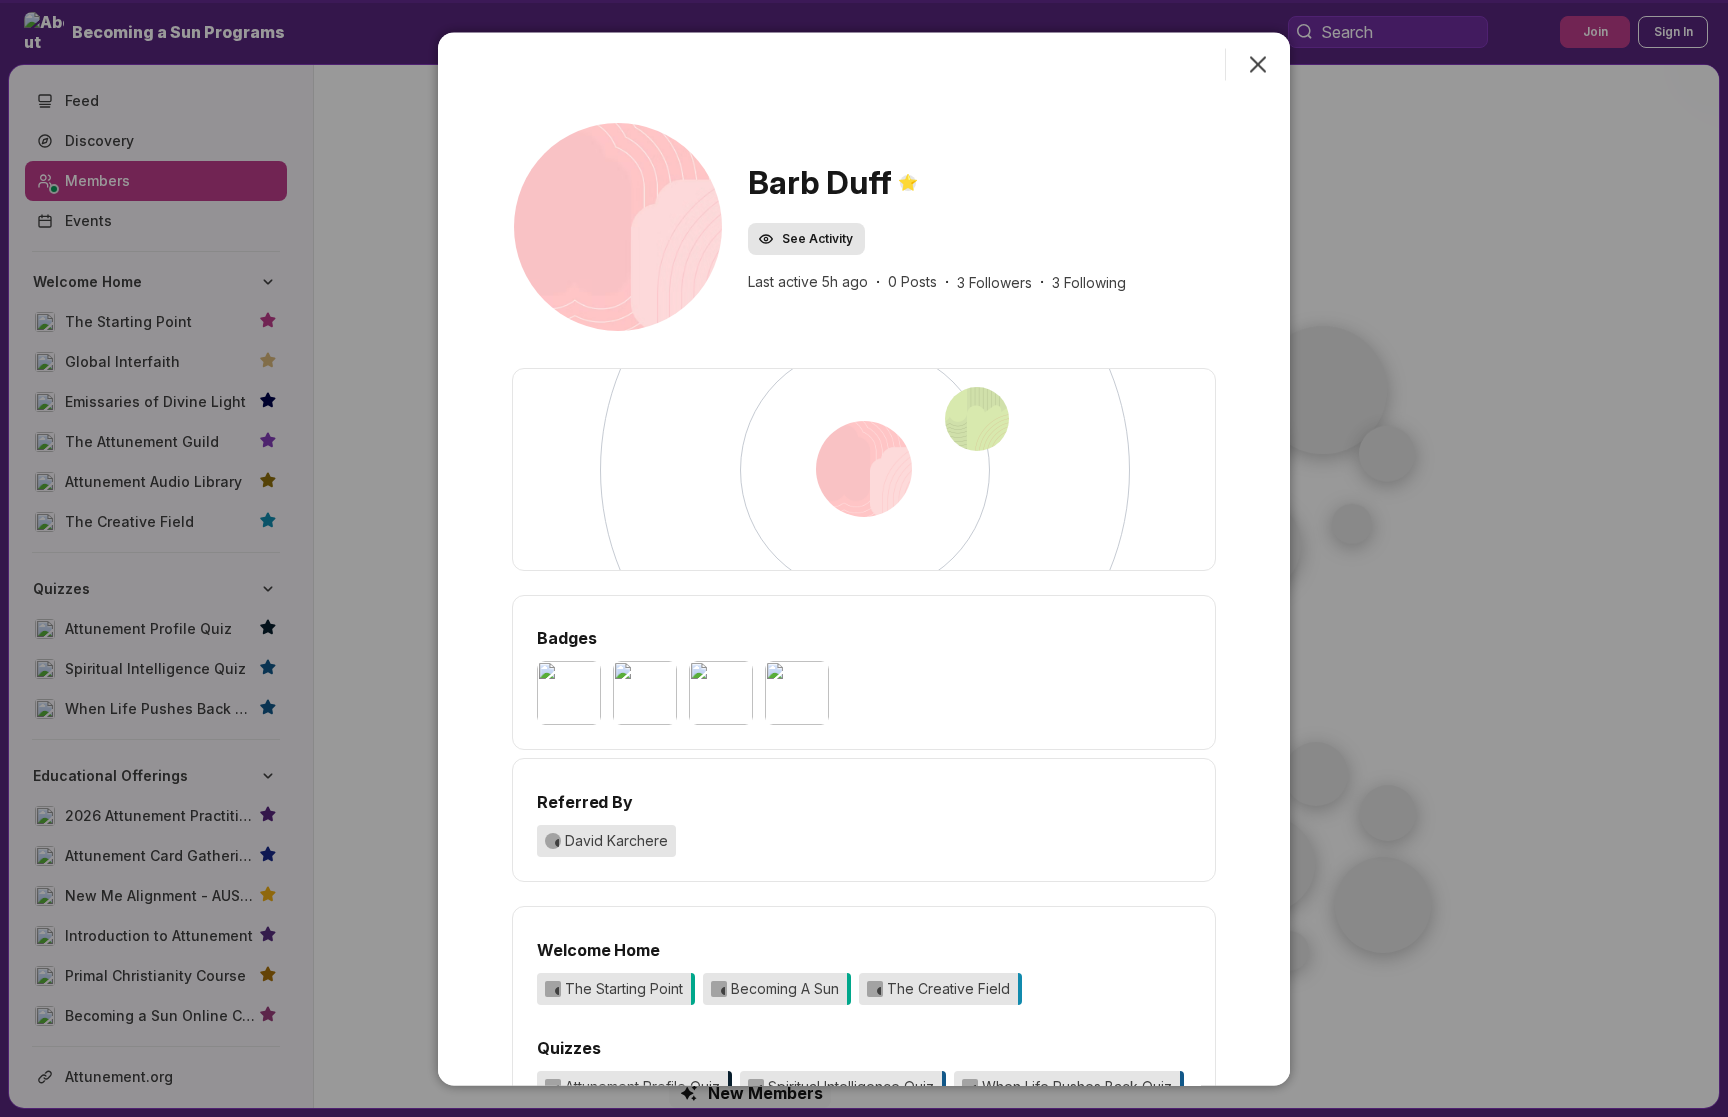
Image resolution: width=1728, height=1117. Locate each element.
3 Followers (994, 282)
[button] (618, 226)
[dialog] (864, 558)
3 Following (1089, 282)
